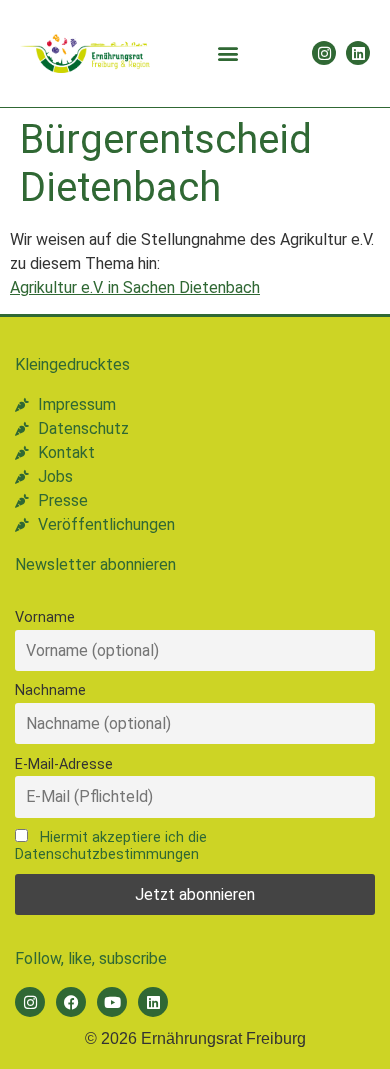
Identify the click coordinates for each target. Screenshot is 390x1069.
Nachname (50, 690)
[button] (227, 53)
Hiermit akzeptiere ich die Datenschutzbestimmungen (111, 846)
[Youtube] (112, 1002)
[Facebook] (71, 1002)
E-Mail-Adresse (64, 764)
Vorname (45, 617)
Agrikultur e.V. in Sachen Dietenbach (135, 287)
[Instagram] (324, 53)
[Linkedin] (358, 53)
